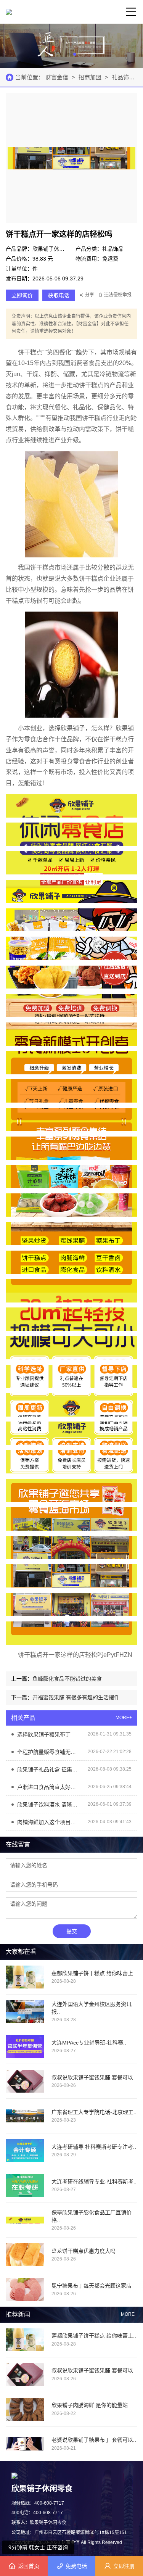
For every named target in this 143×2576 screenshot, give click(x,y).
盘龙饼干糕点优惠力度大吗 (84, 2251)
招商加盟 (90, 77)
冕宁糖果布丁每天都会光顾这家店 (92, 2286)
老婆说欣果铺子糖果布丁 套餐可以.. (94, 2440)
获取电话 (59, 295)
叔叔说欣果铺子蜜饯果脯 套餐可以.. (94, 2370)
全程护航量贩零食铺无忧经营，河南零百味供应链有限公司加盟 (49, 1752)
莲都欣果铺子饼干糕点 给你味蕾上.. (94, 2336)
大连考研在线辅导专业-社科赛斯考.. (94, 2182)
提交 (72, 1931)
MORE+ (129, 2314)
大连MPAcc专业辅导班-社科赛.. (89, 2043)
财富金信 (58, 77)
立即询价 (22, 295)
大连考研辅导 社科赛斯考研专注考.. (94, 2147)
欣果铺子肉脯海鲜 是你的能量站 (90, 2405)
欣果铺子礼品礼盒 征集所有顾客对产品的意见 (49, 1769)
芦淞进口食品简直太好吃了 (49, 1787)
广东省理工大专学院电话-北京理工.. (94, 2112)
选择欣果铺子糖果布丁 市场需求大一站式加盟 (49, 1734)
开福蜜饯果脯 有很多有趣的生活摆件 (76, 1697)
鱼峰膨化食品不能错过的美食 (67, 1679)
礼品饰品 (124, 77)
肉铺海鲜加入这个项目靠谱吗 (49, 1822)
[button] (69, 54)
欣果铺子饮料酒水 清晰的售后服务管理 (49, 1805)
